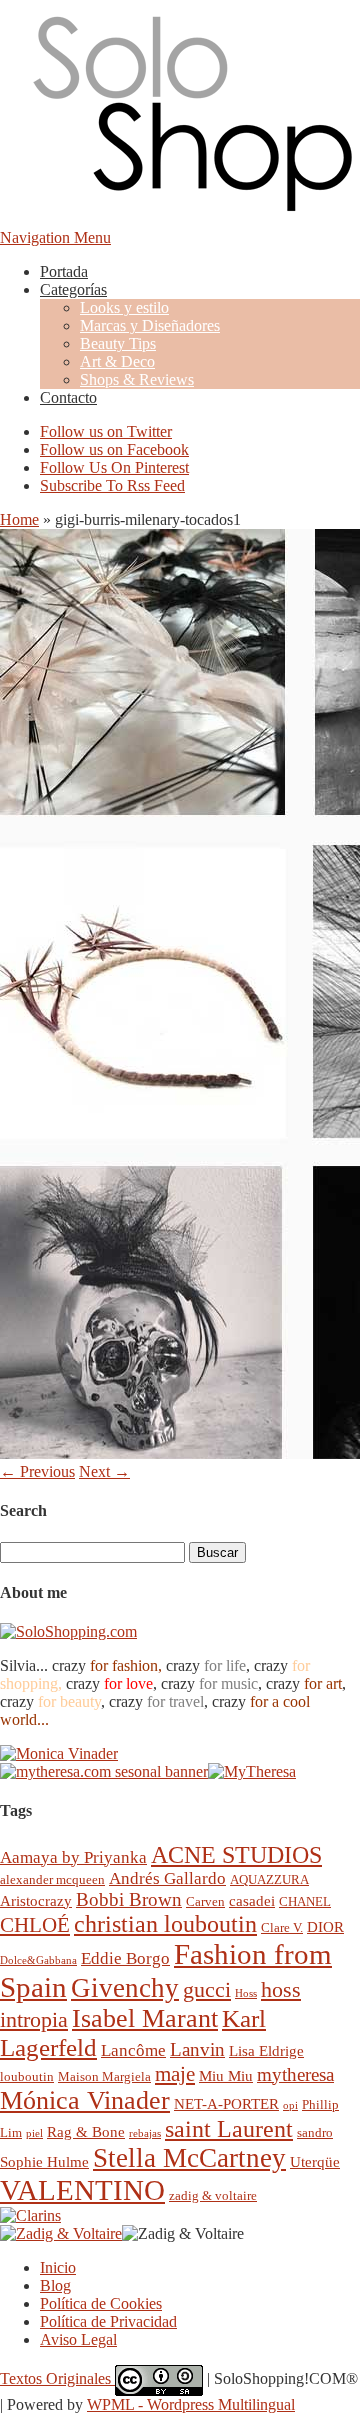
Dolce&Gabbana (38, 1960)
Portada (64, 271)
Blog (55, 2285)
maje (175, 2073)
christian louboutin (165, 1924)
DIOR (325, 1926)
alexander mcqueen (52, 1879)
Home (19, 519)
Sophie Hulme (44, 2161)
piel (34, 2133)
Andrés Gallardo (167, 1878)
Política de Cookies (101, 2303)
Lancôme (133, 2050)
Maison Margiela (104, 2076)
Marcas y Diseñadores (150, 325)
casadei (252, 1900)
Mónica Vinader (85, 2100)
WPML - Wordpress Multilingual (191, 2404)
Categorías (73, 289)
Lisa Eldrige (266, 2050)
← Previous (37, 1471)
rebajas (145, 2133)
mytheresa (295, 2074)
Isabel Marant (145, 2018)
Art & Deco (117, 361)
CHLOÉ (35, 1924)
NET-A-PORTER (226, 2103)
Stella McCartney (189, 2158)
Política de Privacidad (108, 2321)
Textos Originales (57, 2378)
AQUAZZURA (269, 1879)
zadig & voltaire (213, 2195)
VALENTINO (82, 2190)
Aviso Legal (78, 2339)
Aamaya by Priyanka (73, 1857)
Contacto (68, 397)
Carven (205, 1901)
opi (290, 2105)
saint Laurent (229, 2129)
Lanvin (197, 2049)
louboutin (27, 2076)
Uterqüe (315, 2161)
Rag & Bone (86, 2131)
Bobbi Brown (129, 1899)
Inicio (58, 2267)
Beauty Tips (118, 343)
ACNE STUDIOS (236, 1855)
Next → (104, 1471)
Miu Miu (226, 2075)
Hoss (246, 1993)
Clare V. (282, 1927)
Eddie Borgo (125, 1958)
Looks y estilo (124, 307)
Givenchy (125, 1988)
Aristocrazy (36, 1900)
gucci (207, 1989)
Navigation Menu (55, 237)
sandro (315, 2132)
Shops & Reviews (137, 379)
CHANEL (305, 1901)
